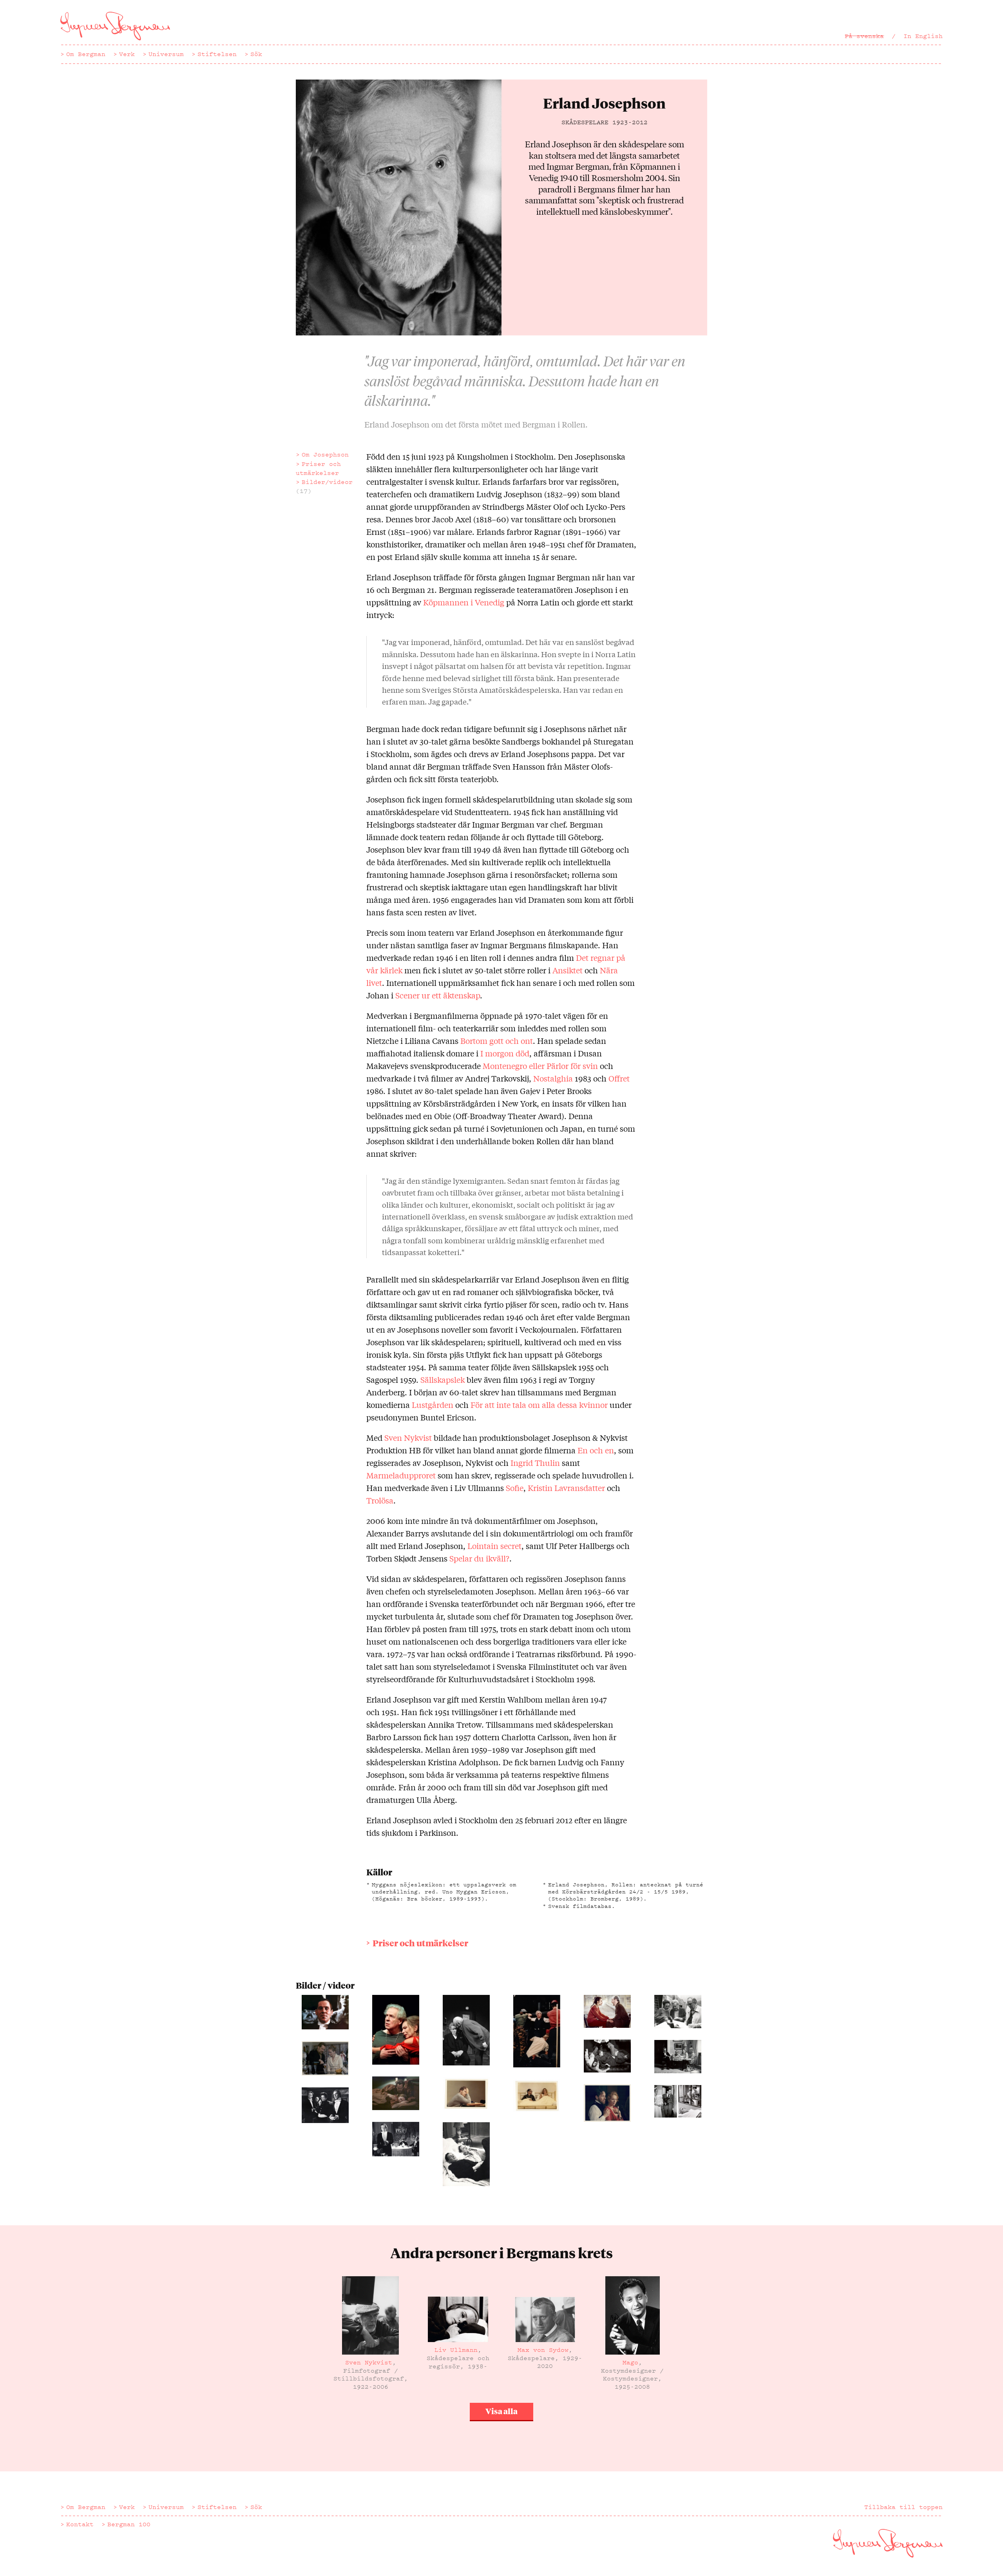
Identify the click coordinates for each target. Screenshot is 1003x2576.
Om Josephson (325, 455)
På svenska (864, 36)
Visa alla (501, 2411)
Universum (166, 54)
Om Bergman (86, 54)
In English (923, 36)
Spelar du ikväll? (479, 1558)
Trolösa (380, 1500)
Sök (256, 54)
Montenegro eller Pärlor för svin (540, 1066)
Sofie (515, 1488)
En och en (596, 1450)
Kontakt (80, 2524)
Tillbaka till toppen (903, 2507)
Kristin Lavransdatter (566, 1488)
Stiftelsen (217, 54)
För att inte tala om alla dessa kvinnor (539, 1405)
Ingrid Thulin (535, 1463)
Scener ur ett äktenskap (438, 995)
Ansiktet (568, 970)
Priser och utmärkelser (318, 468)
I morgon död (505, 1053)
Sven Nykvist (408, 1437)
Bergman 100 (129, 2524)
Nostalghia (553, 1078)
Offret (619, 1078)
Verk (127, 54)
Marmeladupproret (401, 1475)
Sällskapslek (443, 1379)
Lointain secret (494, 1546)
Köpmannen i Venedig (464, 602)
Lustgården (433, 1405)
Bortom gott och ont (497, 1041)
